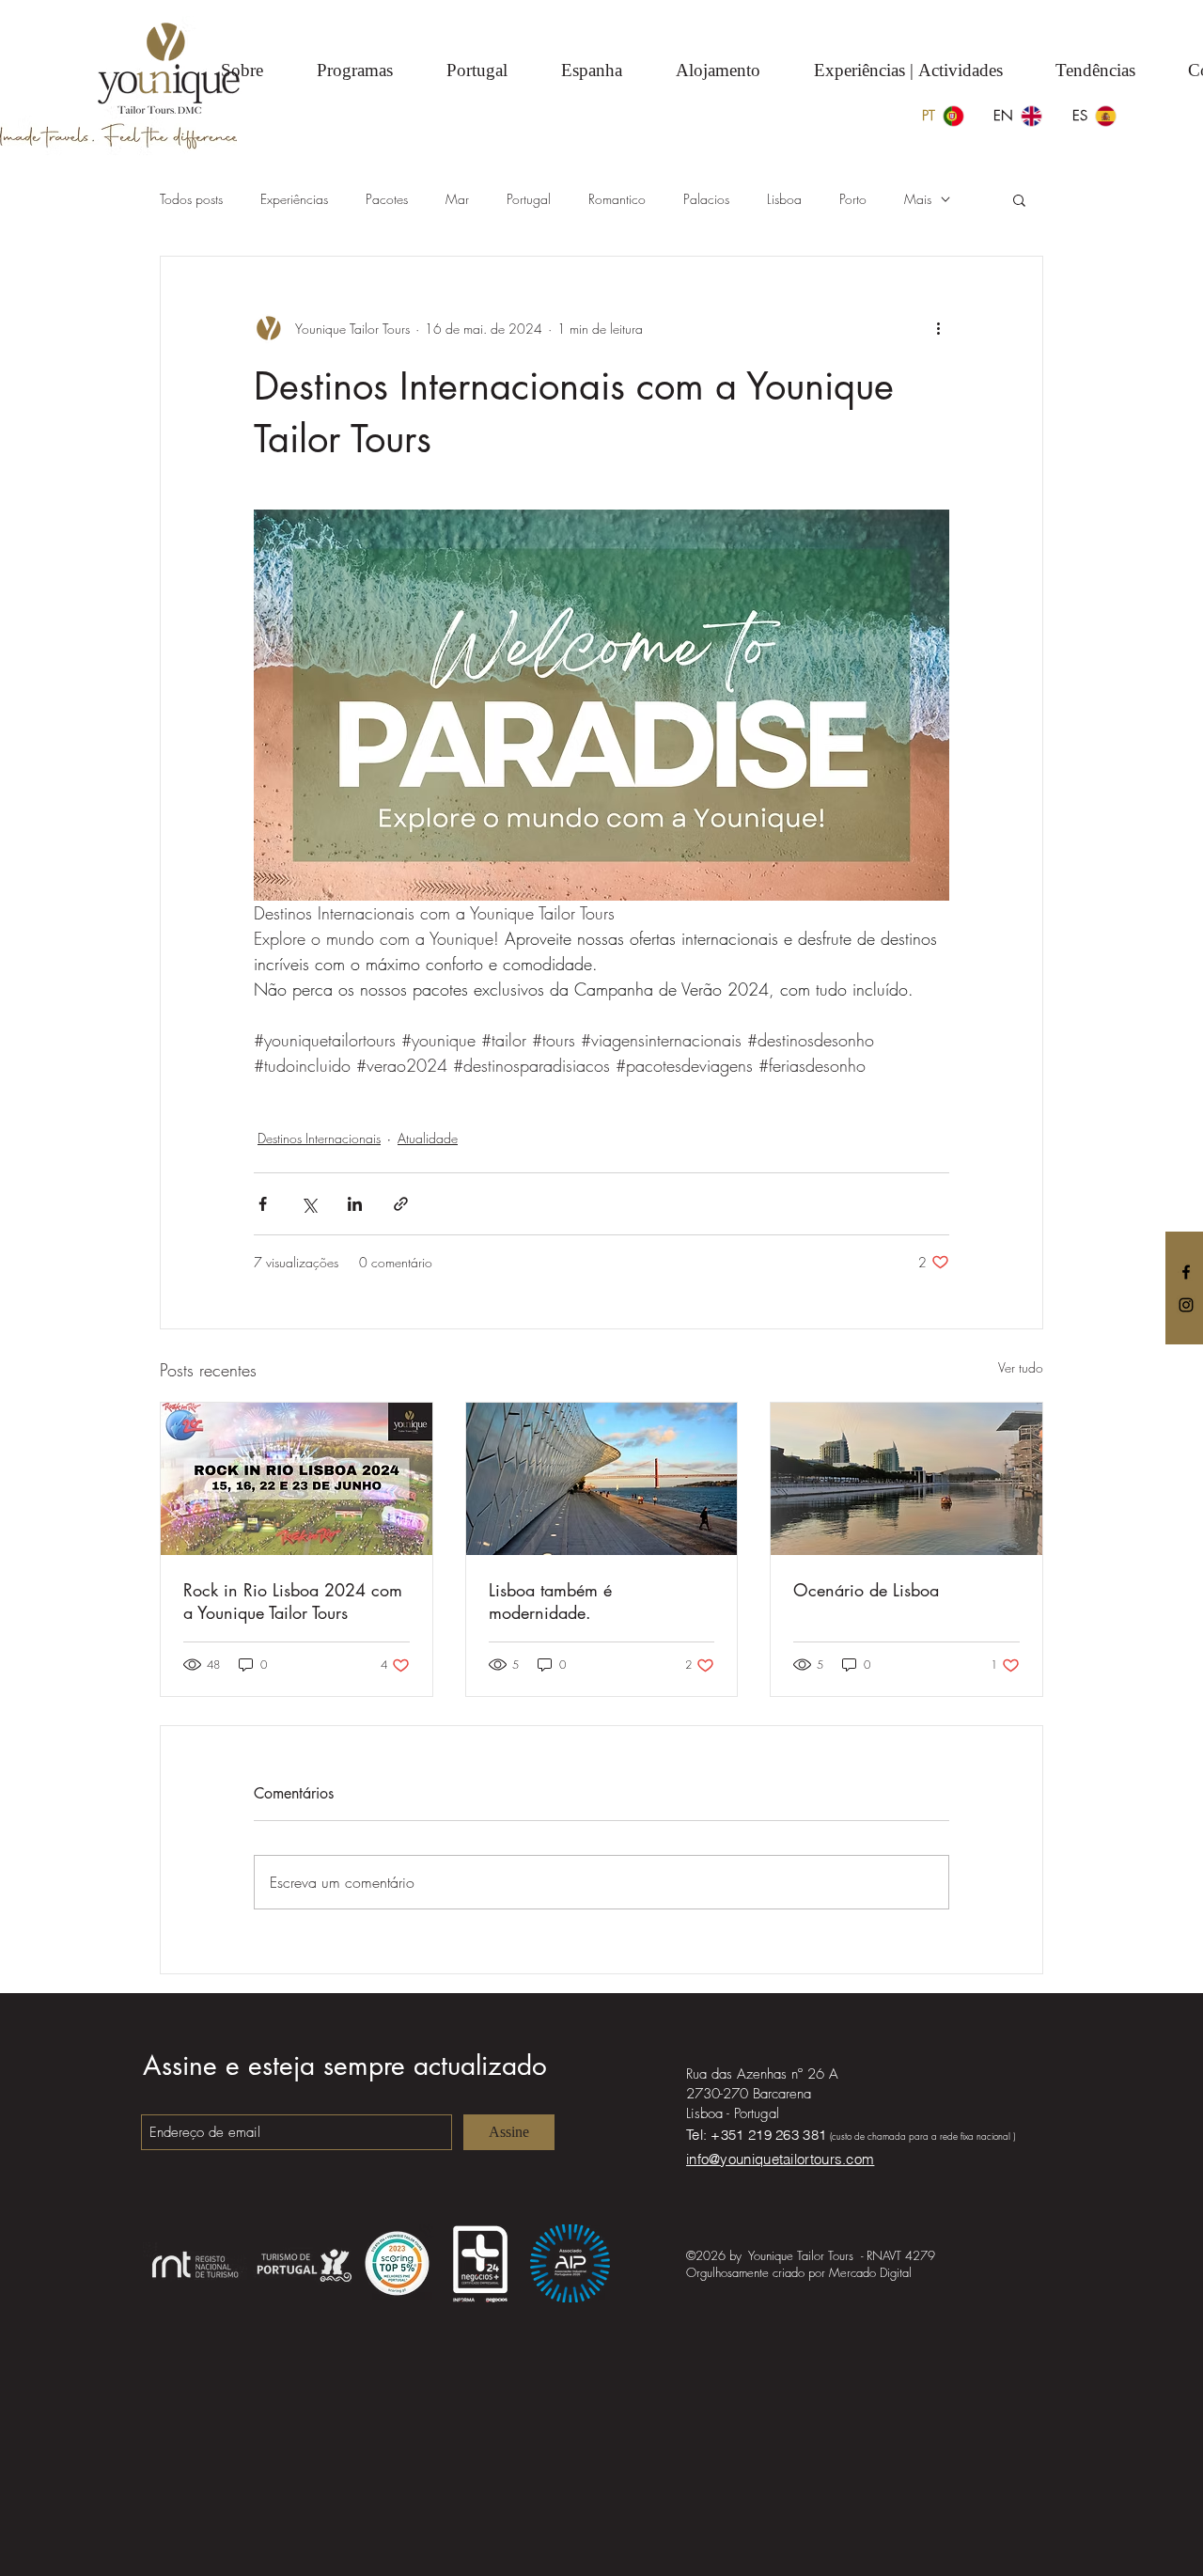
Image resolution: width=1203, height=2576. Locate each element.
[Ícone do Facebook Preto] (1186, 1272)
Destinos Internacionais (319, 1138)
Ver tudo (1021, 1367)
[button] (1019, 199)
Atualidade (428, 1138)
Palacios (706, 199)
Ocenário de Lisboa (866, 1590)
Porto (853, 199)
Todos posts (191, 199)
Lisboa (784, 199)
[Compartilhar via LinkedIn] (355, 1204)
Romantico (617, 199)
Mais (918, 199)
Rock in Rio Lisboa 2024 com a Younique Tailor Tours (293, 1601)
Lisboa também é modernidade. (550, 1601)
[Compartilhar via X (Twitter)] (309, 1204)
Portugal (529, 199)
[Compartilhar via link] (401, 1204)
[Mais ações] (938, 328)
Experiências (294, 199)
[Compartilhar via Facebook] (263, 1204)
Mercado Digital (870, 2272)
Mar (457, 199)
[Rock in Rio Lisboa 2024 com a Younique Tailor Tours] (297, 1479)
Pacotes (387, 199)
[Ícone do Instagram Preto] (1186, 1305)
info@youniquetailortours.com (780, 2159)
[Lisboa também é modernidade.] (602, 1479)
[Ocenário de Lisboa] (906, 1479)
